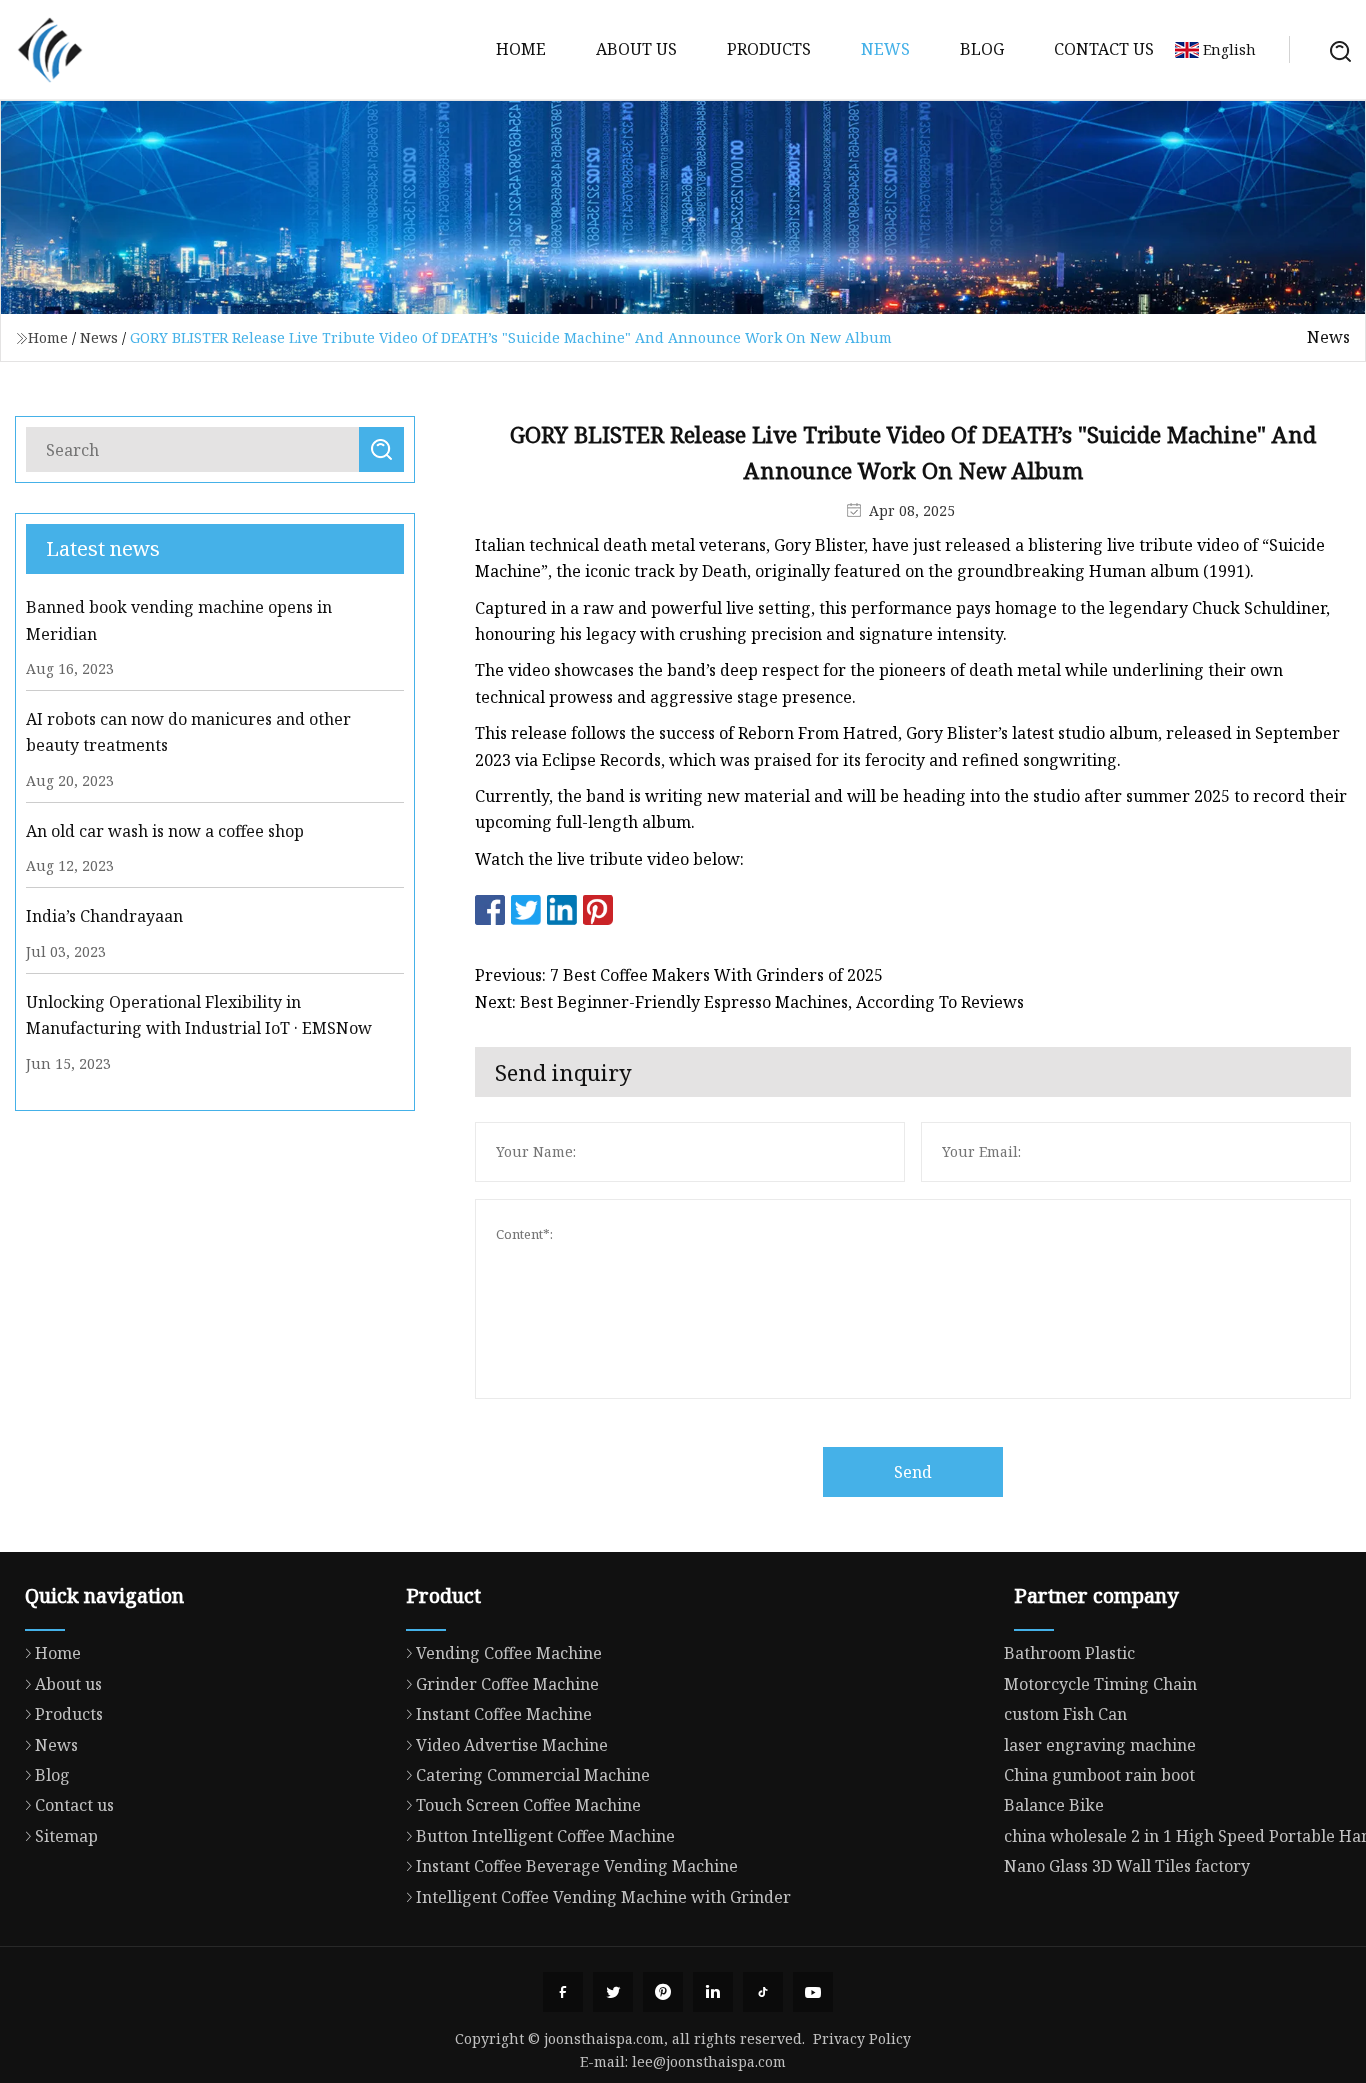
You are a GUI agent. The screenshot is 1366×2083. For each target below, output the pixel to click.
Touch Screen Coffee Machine (528, 1805)
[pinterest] (663, 1992)
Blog (982, 49)
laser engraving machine (1100, 1745)
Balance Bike (1054, 1805)
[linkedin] (713, 1992)
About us (636, 49)
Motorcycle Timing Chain (1100, 1684)
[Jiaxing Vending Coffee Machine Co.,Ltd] (50, 50)
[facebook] (563, 1992)
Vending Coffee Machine (509, 1653)
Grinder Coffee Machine (507, 1684)
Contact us (1104, 49)
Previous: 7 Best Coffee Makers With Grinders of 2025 (679, 975)
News (885, 49)
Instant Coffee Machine (504, 1714)
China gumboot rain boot (1099, 1775)
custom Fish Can (1065, 1714)
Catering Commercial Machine (533, 1775)
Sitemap (66, 1836)
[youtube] (813, 1992)
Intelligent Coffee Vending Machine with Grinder (603, 1897)
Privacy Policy (862, 2038)
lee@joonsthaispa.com (709, 2061)
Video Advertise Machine (512, 1745)
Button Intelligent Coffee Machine (545, 1836)
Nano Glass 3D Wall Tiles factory (1127, 1866)
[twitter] (613, 1992)
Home (521, 49)
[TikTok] (763, 1992)
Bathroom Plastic (1069, 1653)
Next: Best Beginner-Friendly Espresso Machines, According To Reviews (749, 1002)
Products (769, 49)
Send (913, 1472)
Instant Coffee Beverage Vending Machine (577, 1866)
